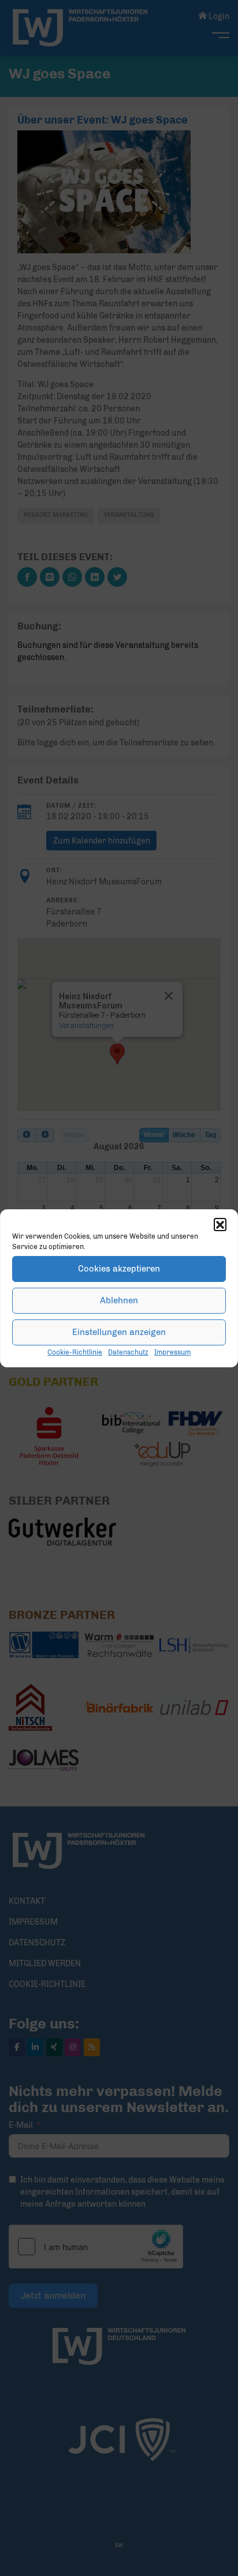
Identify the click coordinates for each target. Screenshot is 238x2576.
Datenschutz (128, 1352)
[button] (220, 1224)
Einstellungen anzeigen (119, 1332)
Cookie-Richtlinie (75, 1352)
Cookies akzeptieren (119, 1269)
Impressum (172, 1352)
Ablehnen (119, 1300)
